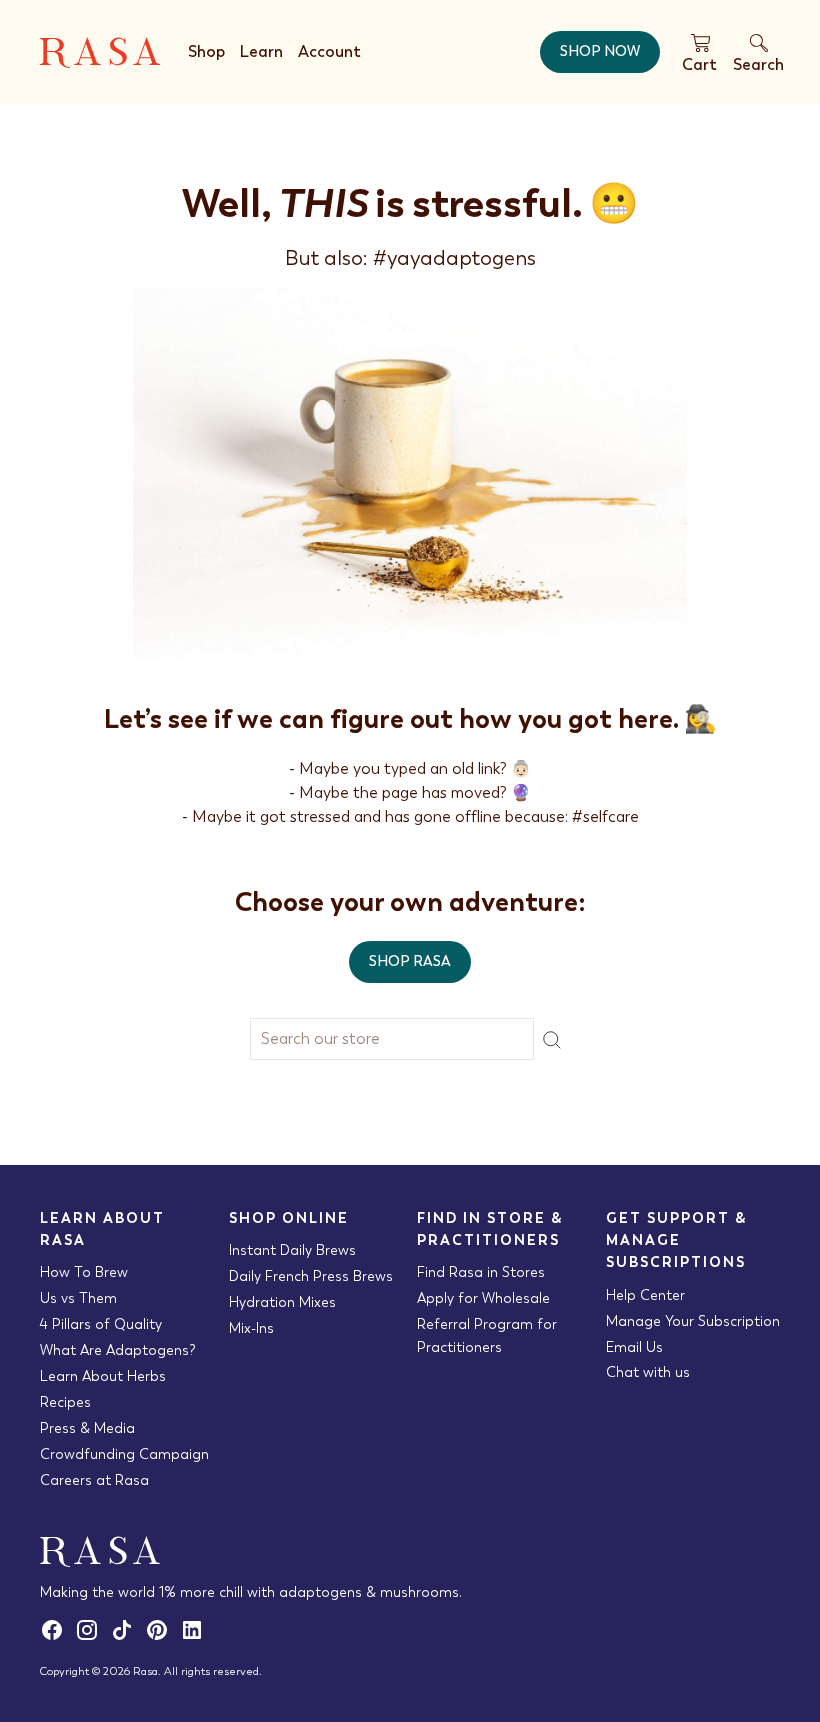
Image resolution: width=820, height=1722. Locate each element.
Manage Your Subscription (693, 1321)
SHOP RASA (410, 961)
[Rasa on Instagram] (92, 1637)
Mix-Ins (251, 1328)
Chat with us (648, 1372)
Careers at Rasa (94, 1480)
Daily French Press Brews (311, 1276)
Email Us (634, 1347)
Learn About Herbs (103, 1376)
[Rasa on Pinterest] (162, 1637)
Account (329, 51)
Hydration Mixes (282, 1302)
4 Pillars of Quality (101, 1324)
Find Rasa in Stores (481, 1272)
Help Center (645, 1295)
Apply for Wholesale (483, 1298)
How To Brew (84, 1272)
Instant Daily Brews (292, 1250)
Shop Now (600, 51)
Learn (261, 51)
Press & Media (87, 1428)
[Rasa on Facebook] (57, 1637)
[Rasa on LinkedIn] (195, 1637)
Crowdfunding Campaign (124, 1454)
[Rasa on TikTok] (127, 1637)
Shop (206, 51)
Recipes (65, 1402)
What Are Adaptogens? (118, 1350)
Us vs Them (78, 1298)
